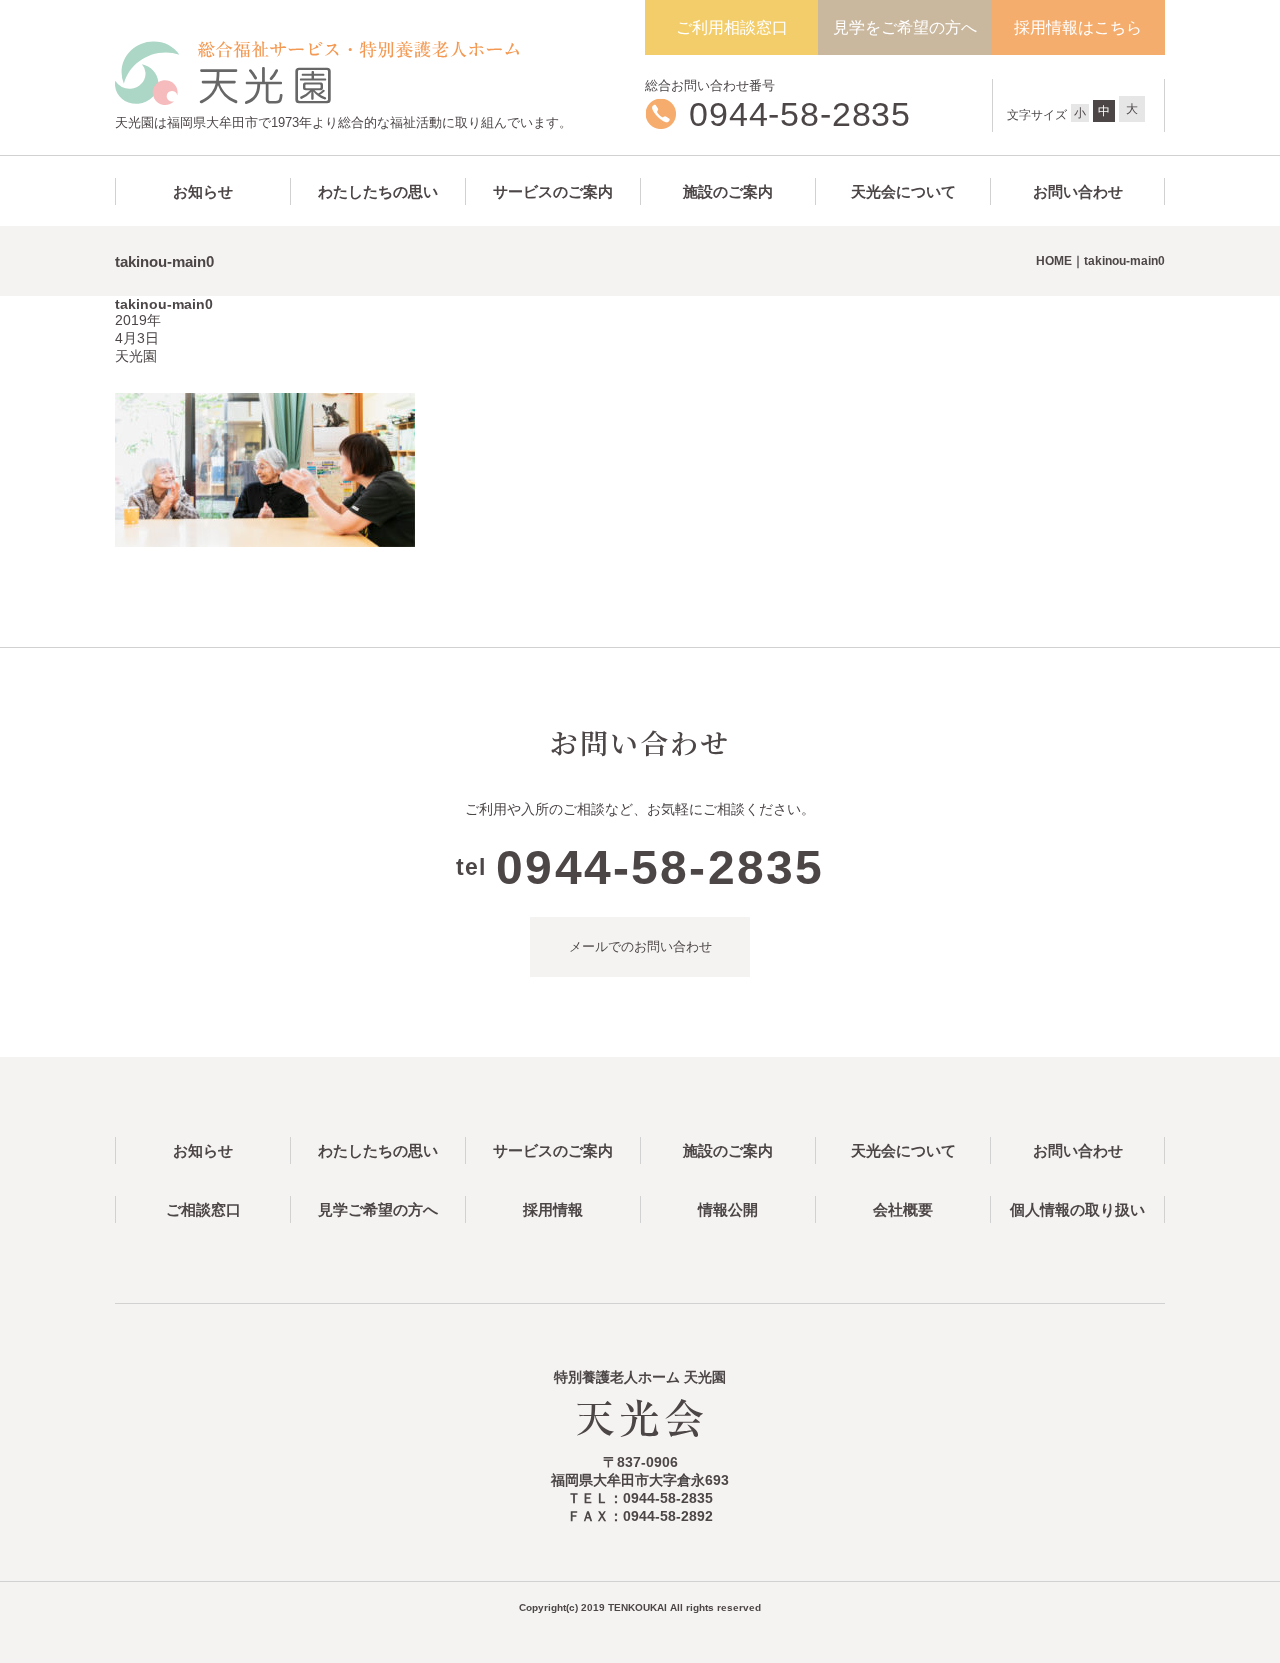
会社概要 (903, 1209)
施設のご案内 (728, 191)
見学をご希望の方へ (905, 27)
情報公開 (728, 1209)
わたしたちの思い (378, 191)
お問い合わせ (1078, 191)
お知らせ (203, 191)
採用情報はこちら (1078, 27)
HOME (1054, 261)
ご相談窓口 (203, 1209)
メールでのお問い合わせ (640, 946)
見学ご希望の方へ (378, 1209)
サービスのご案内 (553, 191)
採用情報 (553, 1209)
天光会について (903, 191)
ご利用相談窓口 (732, 27)
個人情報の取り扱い (1077, 1209)
